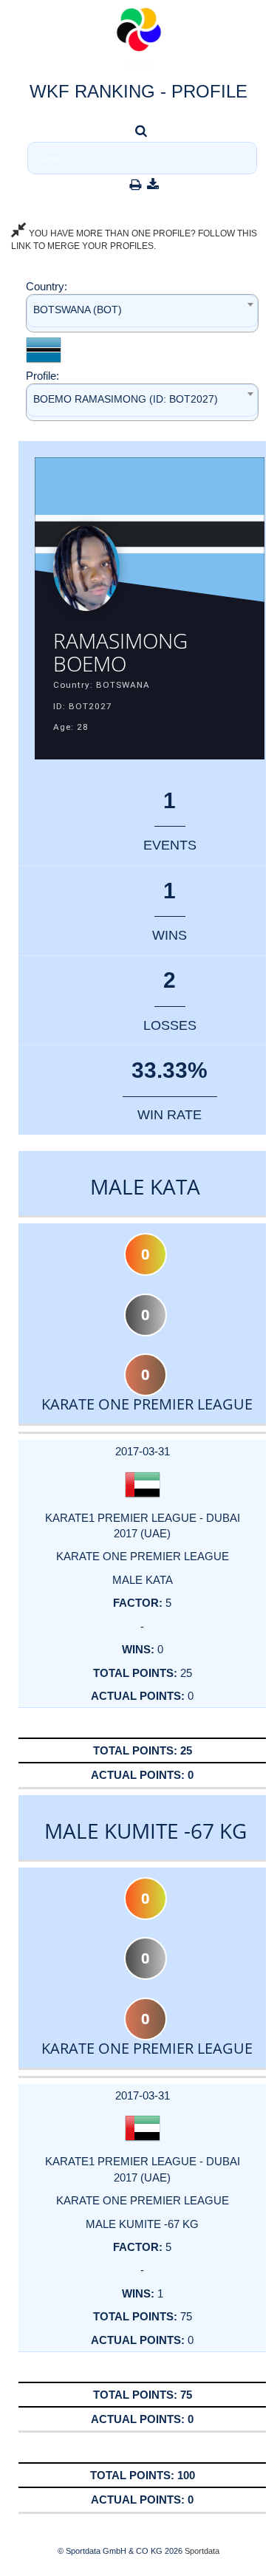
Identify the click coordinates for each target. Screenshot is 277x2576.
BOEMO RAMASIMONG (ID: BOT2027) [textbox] (126, 399)
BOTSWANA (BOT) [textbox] (78, 310)
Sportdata (202, 2551)
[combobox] (142, 313)
